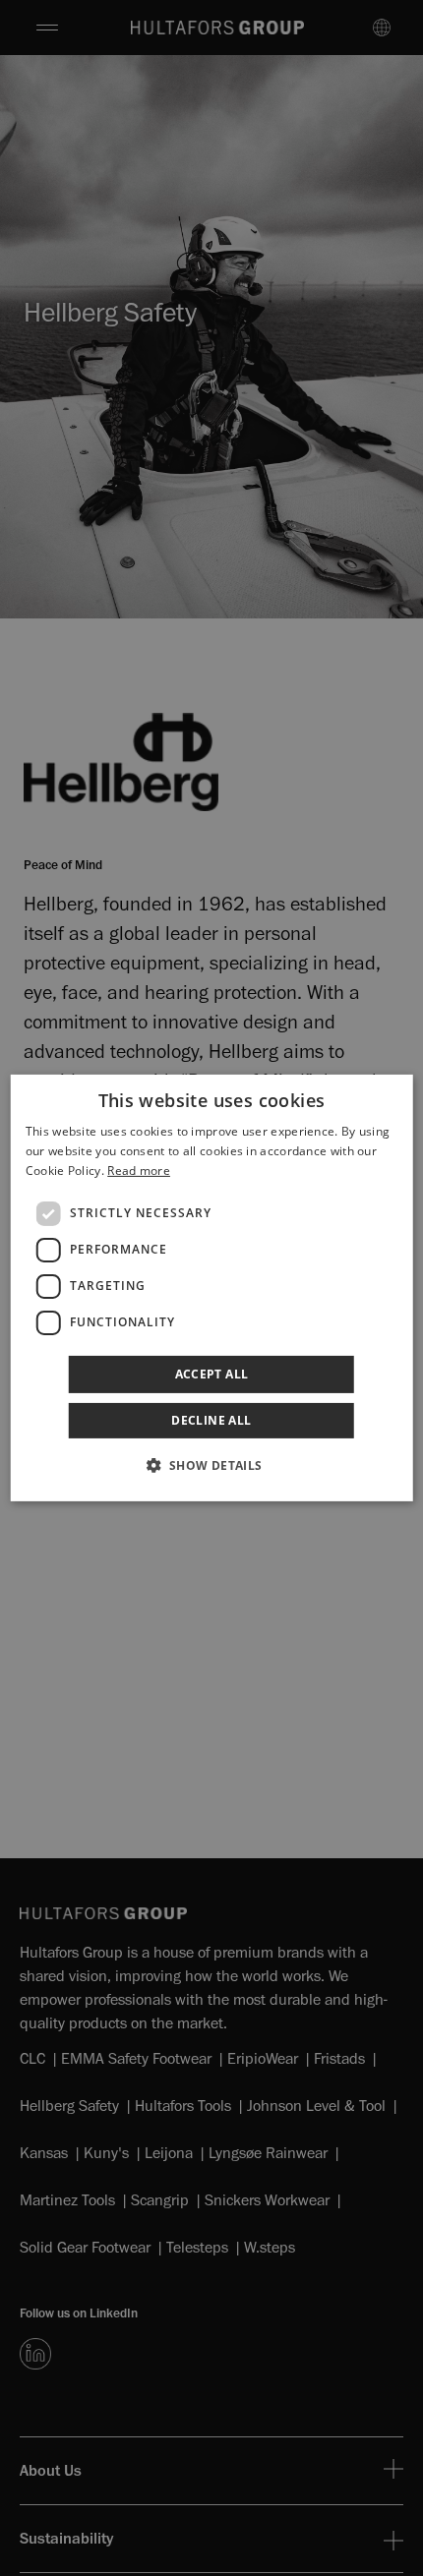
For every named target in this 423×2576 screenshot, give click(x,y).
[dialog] (212, 1288)
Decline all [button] (211, 1420)
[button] (211, 1465)
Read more (139, 1171)
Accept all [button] (212, 1374)
